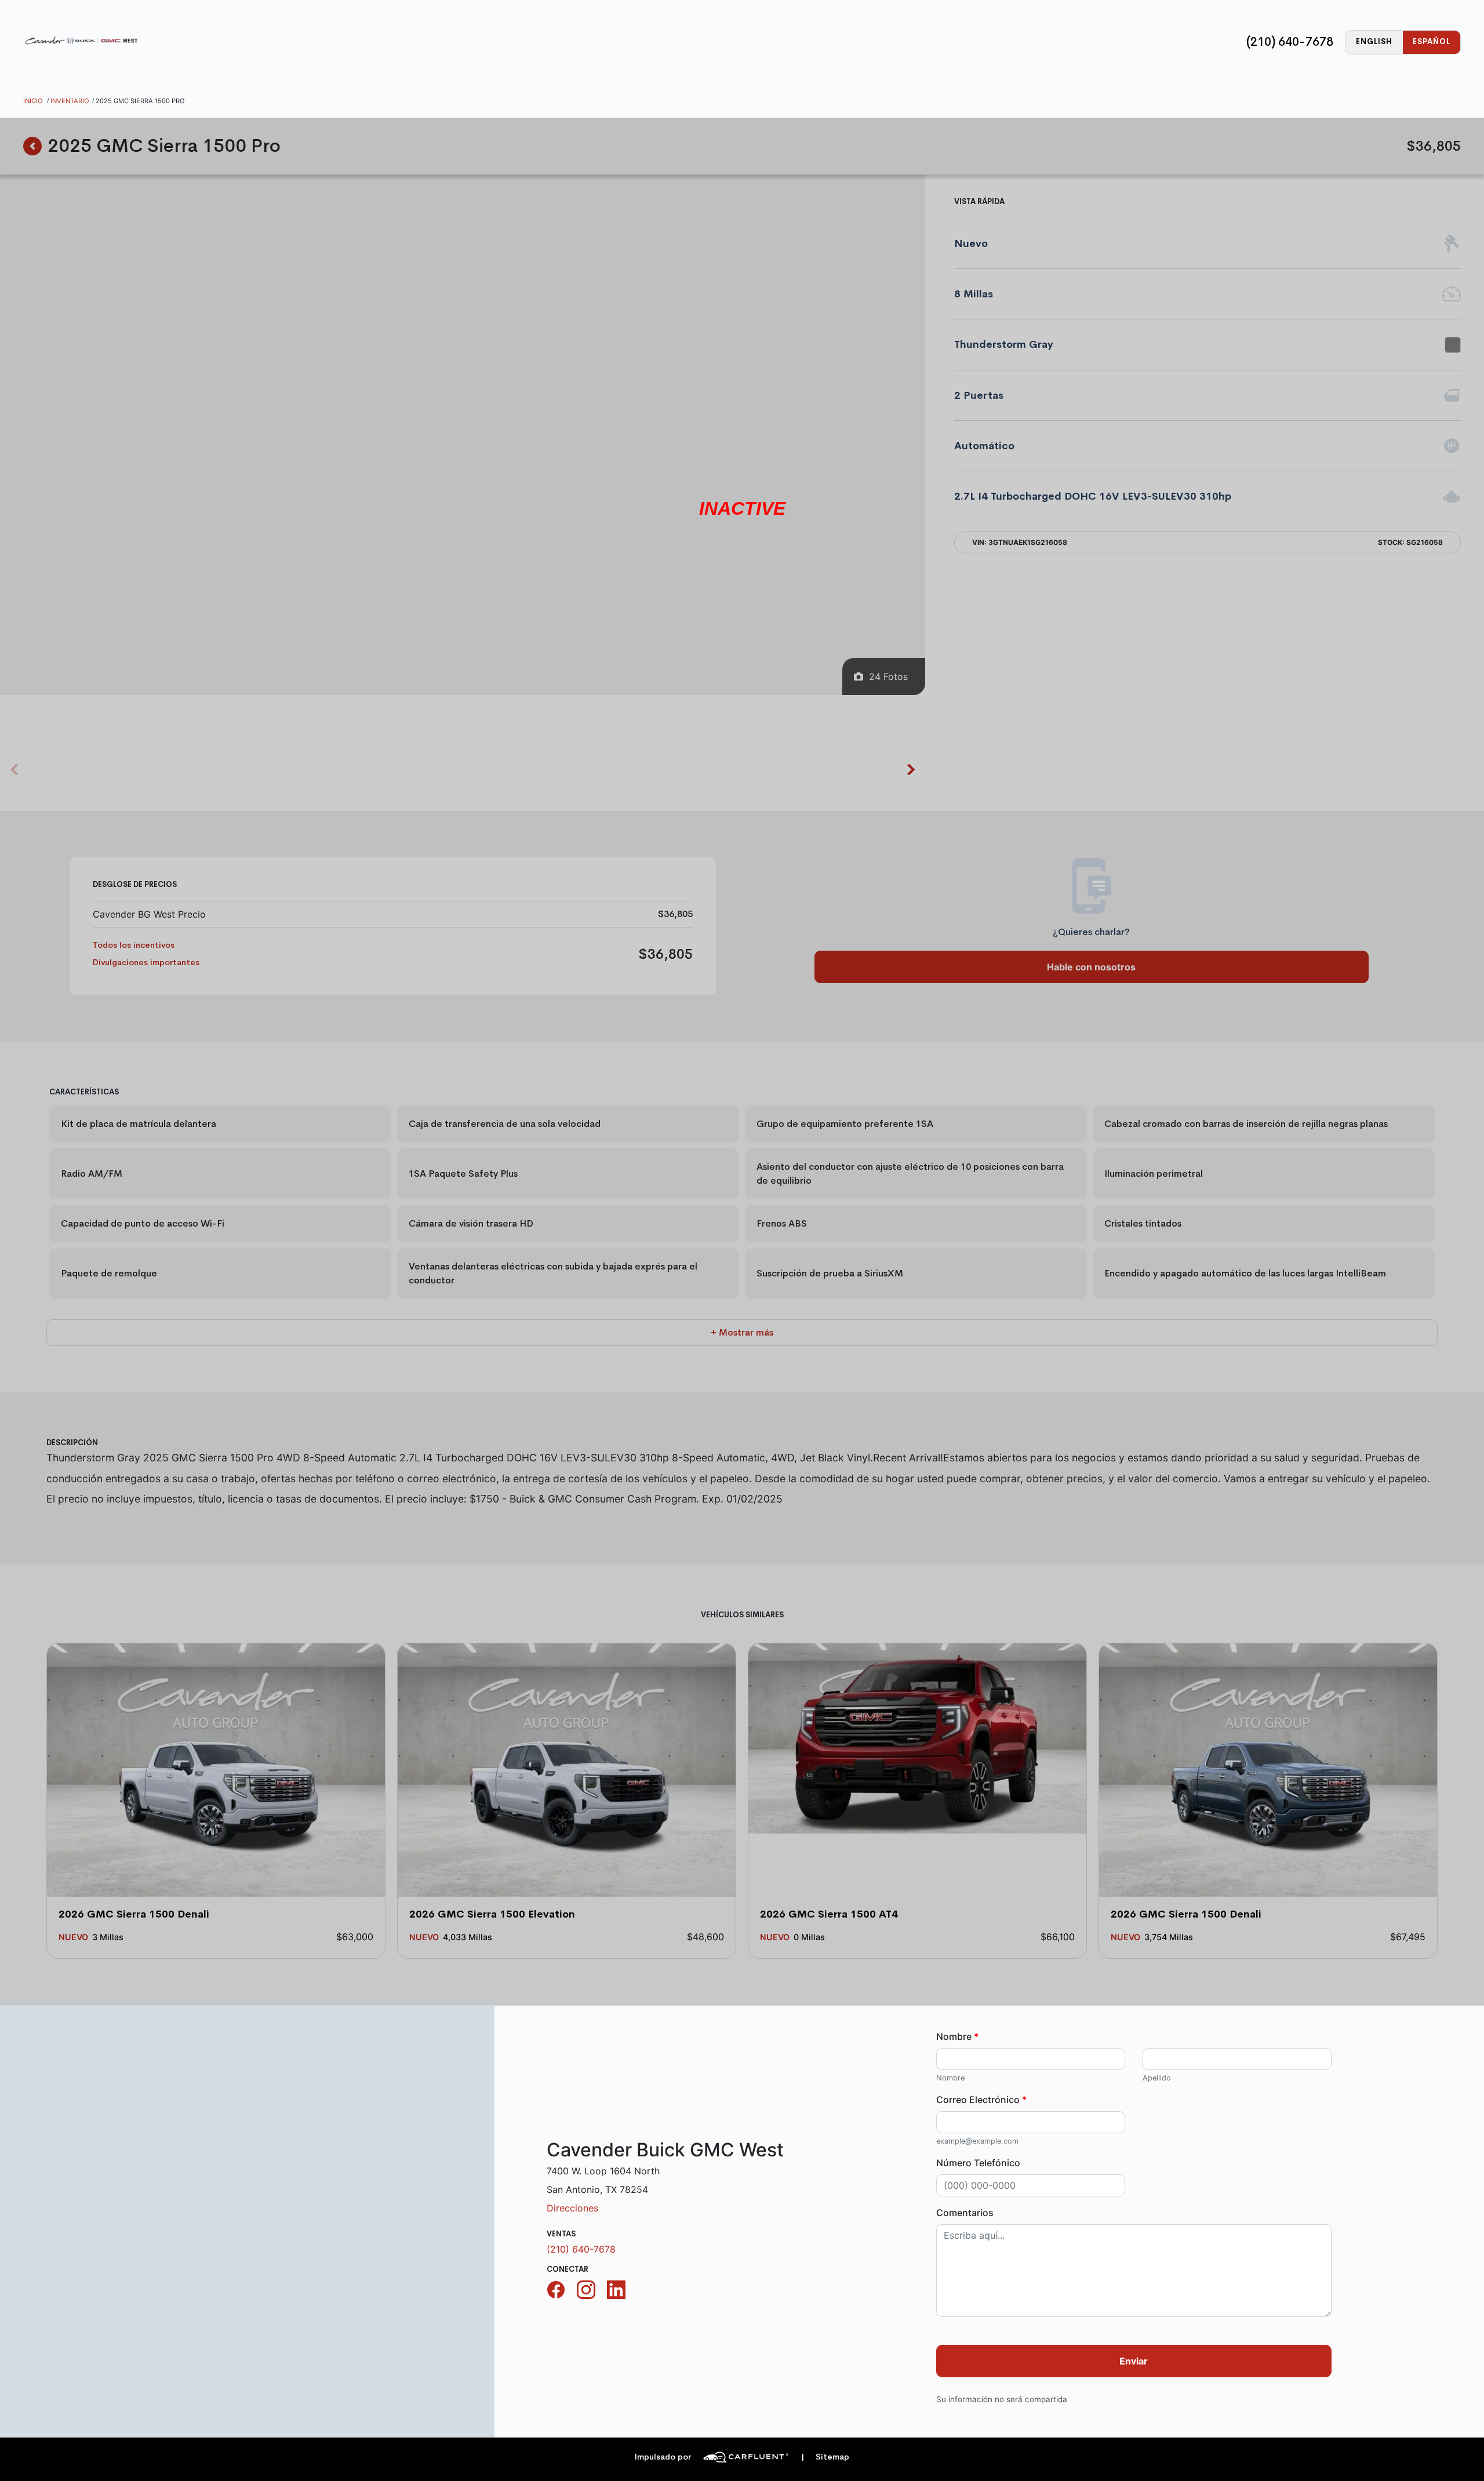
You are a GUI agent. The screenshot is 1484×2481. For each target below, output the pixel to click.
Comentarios (965, 2213)
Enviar (1134, 2361)
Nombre (957, 2036)
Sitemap (825, 2457)
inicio (33, 101)
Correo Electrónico (981, 2100)
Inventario (70, 101)
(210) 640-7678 (1290, 42)
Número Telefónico (978, 2163)
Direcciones (572, 2208)
